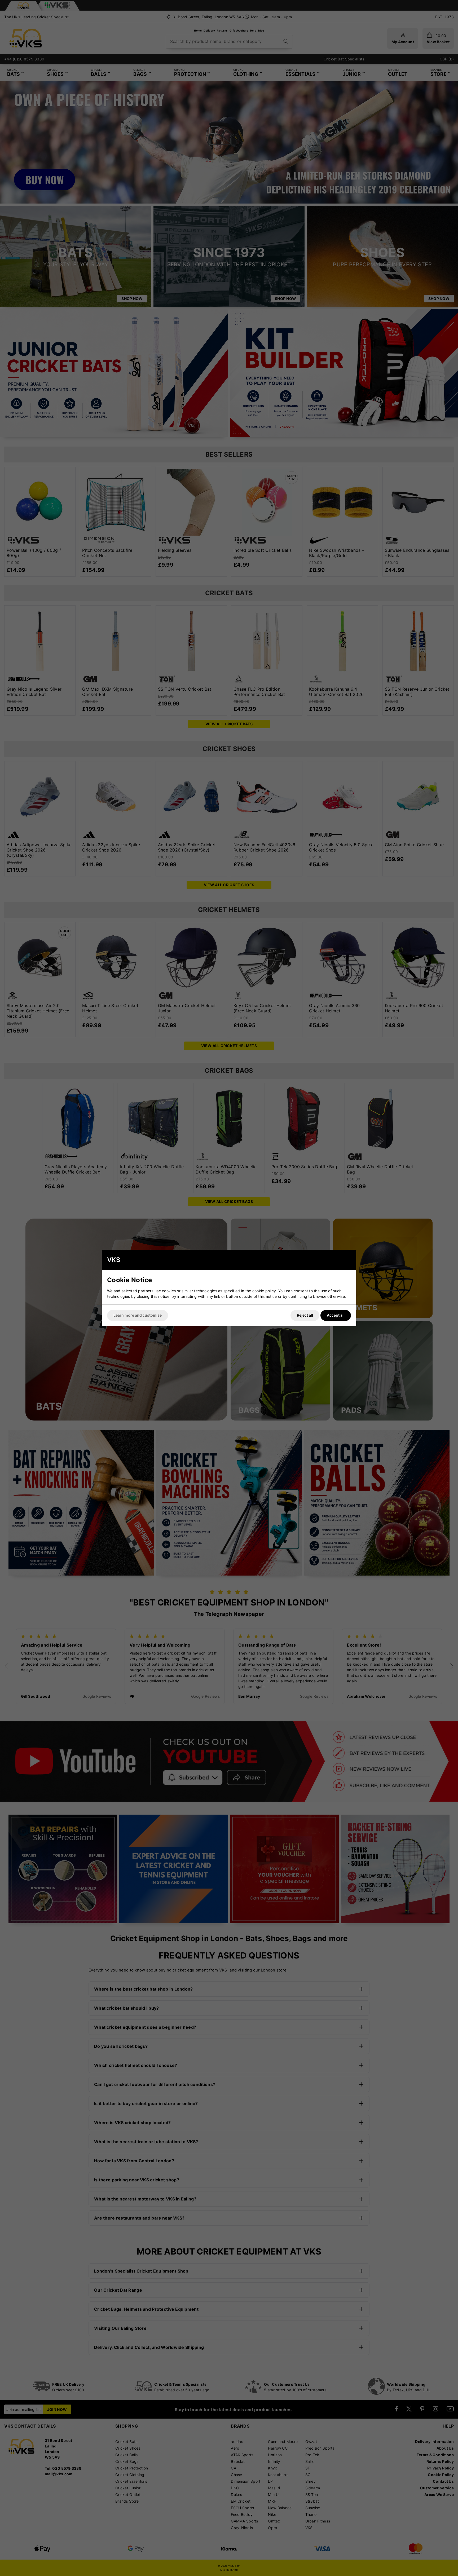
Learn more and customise (138, 1315)
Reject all (305, 1315)
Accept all (336, 1315)
